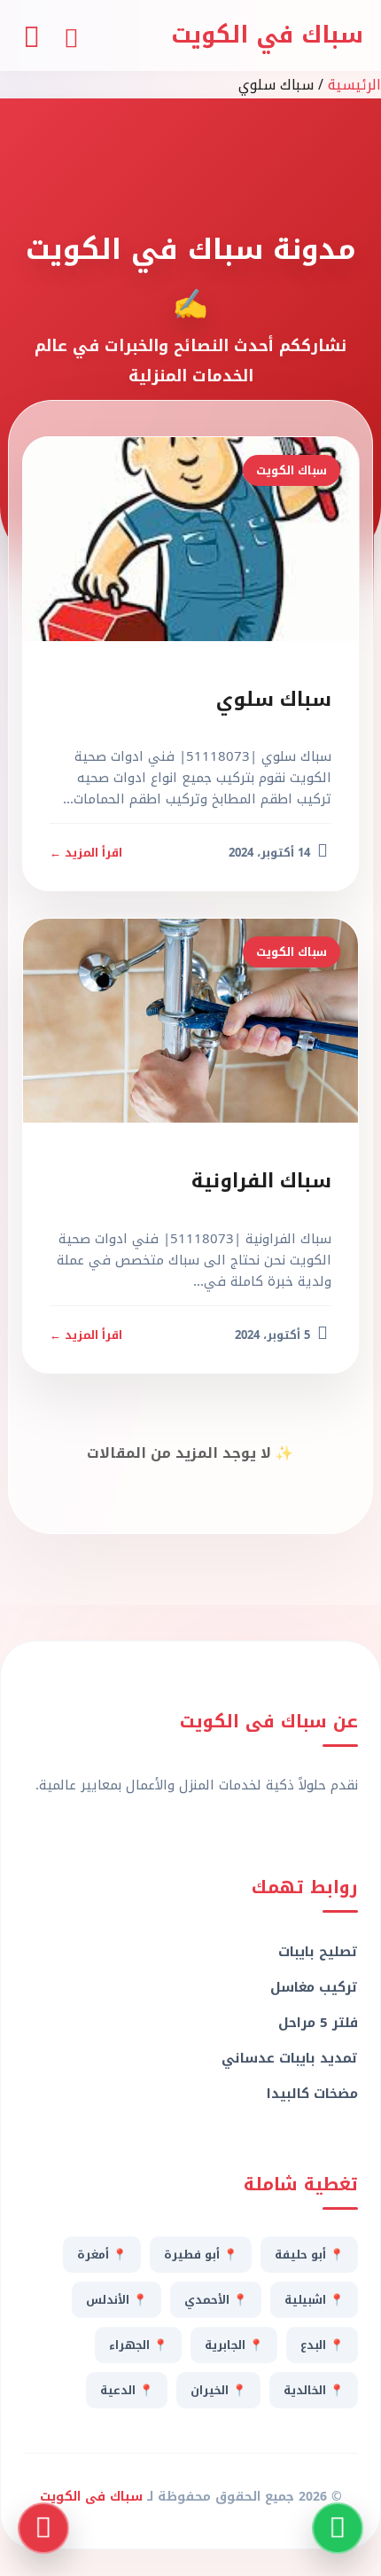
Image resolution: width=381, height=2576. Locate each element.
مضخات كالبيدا (312, 2094)
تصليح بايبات (318, 1952)
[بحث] (71, 35)
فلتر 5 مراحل (318, 2023)
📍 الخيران (218, 2390)
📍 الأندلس (117, 2300)
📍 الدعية (127, 2390)
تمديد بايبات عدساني (290, 2058)
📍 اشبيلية (314, 2300)
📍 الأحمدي (216, 2300)
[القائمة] (31, 35)
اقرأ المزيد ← (86, 853)
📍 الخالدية (314, 2390)
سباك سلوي (274, 700)
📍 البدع (322, 2345)
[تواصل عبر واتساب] (338, 2528)
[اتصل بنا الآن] (43, 2528)
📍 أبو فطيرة (201, 2255)
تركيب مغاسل (314, 1987)
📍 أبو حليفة (309, 2255)
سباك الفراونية (261, 1181)
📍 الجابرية (234, 2345)
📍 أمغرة (102, 2255)
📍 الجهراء (138, 2345)
